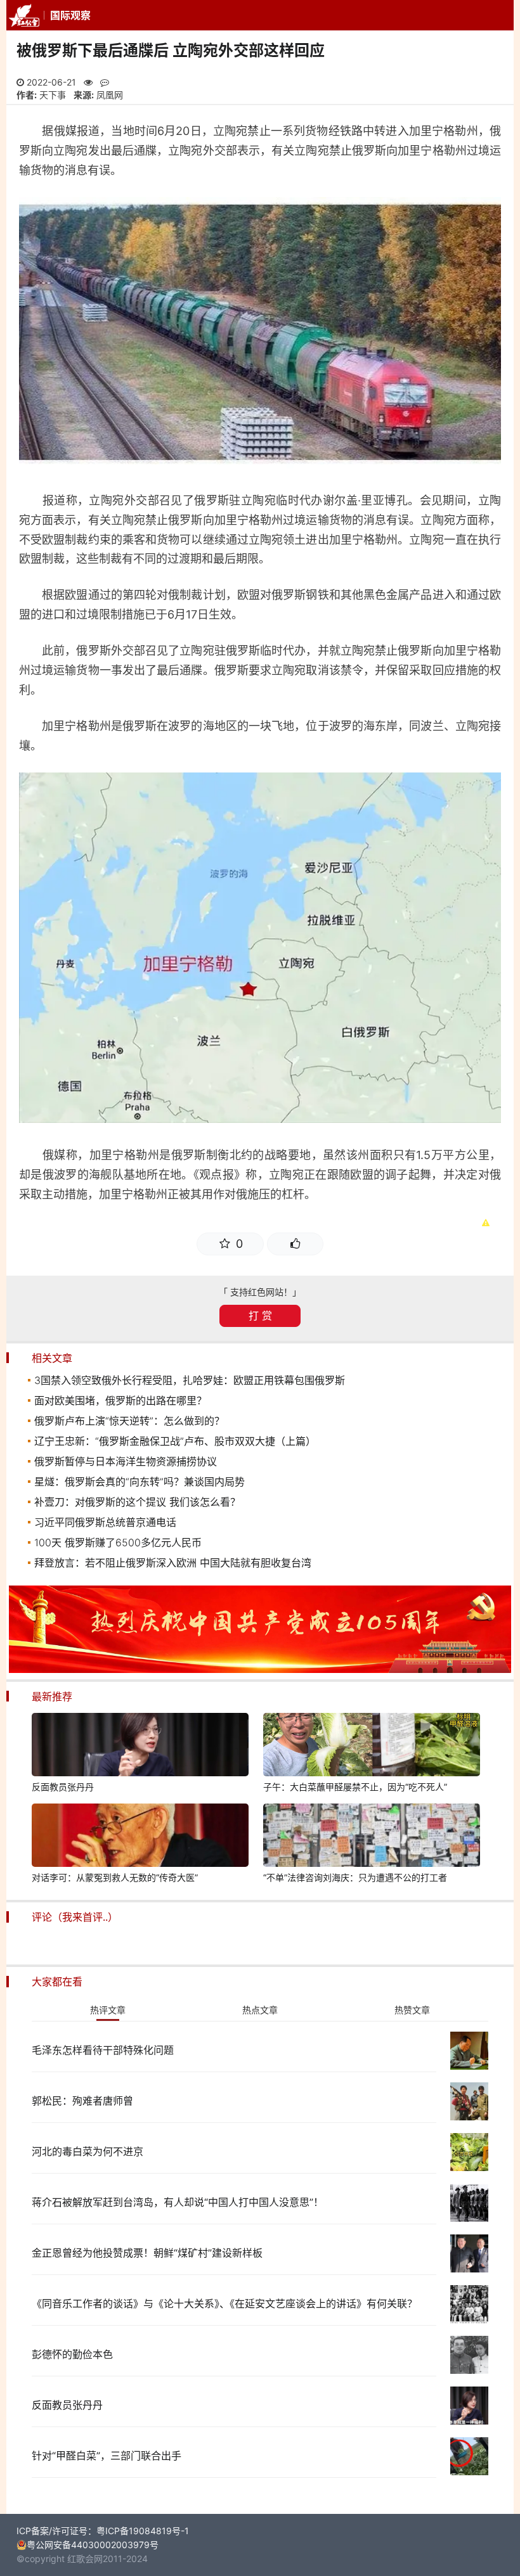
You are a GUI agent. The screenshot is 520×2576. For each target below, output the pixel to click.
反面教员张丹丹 (63, 1787)
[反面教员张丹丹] (140, 1746)
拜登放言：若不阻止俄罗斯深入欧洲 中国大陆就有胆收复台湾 (173, 1563)
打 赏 (260, 1316)
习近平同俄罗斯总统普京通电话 (105, 1522)
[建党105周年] (260, 1669)
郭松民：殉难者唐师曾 (82, 2101)
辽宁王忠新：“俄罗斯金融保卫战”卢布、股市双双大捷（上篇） (175, 1441)
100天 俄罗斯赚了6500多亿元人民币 (118, 1542)
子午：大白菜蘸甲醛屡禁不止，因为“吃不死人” (355, 1787)
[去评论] (493, 1759)
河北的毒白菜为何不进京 (88, 2151)
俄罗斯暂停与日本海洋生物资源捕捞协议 (126, 1461)
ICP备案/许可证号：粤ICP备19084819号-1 (103, 2531)
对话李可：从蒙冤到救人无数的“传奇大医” (115, 1877)
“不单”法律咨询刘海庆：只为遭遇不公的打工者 (355, 1877)
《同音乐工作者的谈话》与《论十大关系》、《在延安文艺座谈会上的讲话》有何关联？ (224, 2304)
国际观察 (70, 15)
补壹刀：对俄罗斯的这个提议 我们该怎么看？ (137, 1502)
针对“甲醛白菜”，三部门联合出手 (107, 2456)
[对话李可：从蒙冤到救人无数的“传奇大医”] (140, 1837)
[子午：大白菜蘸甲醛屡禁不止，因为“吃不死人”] (372, 1746)
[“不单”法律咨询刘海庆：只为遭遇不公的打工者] (372, 1837)
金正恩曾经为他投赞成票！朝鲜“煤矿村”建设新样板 (147, 2253)
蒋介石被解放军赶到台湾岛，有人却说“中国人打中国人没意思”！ (178, 2202)
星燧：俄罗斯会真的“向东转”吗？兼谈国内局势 (140, 1482)
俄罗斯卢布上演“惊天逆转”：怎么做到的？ (129, 1421)
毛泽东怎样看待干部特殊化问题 (103, 2050)
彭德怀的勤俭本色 (72, 2354)
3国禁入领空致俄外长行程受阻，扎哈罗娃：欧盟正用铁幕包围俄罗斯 (190, 1380)
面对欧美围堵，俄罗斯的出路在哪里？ (120, 1400)
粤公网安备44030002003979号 (93, 2545)
